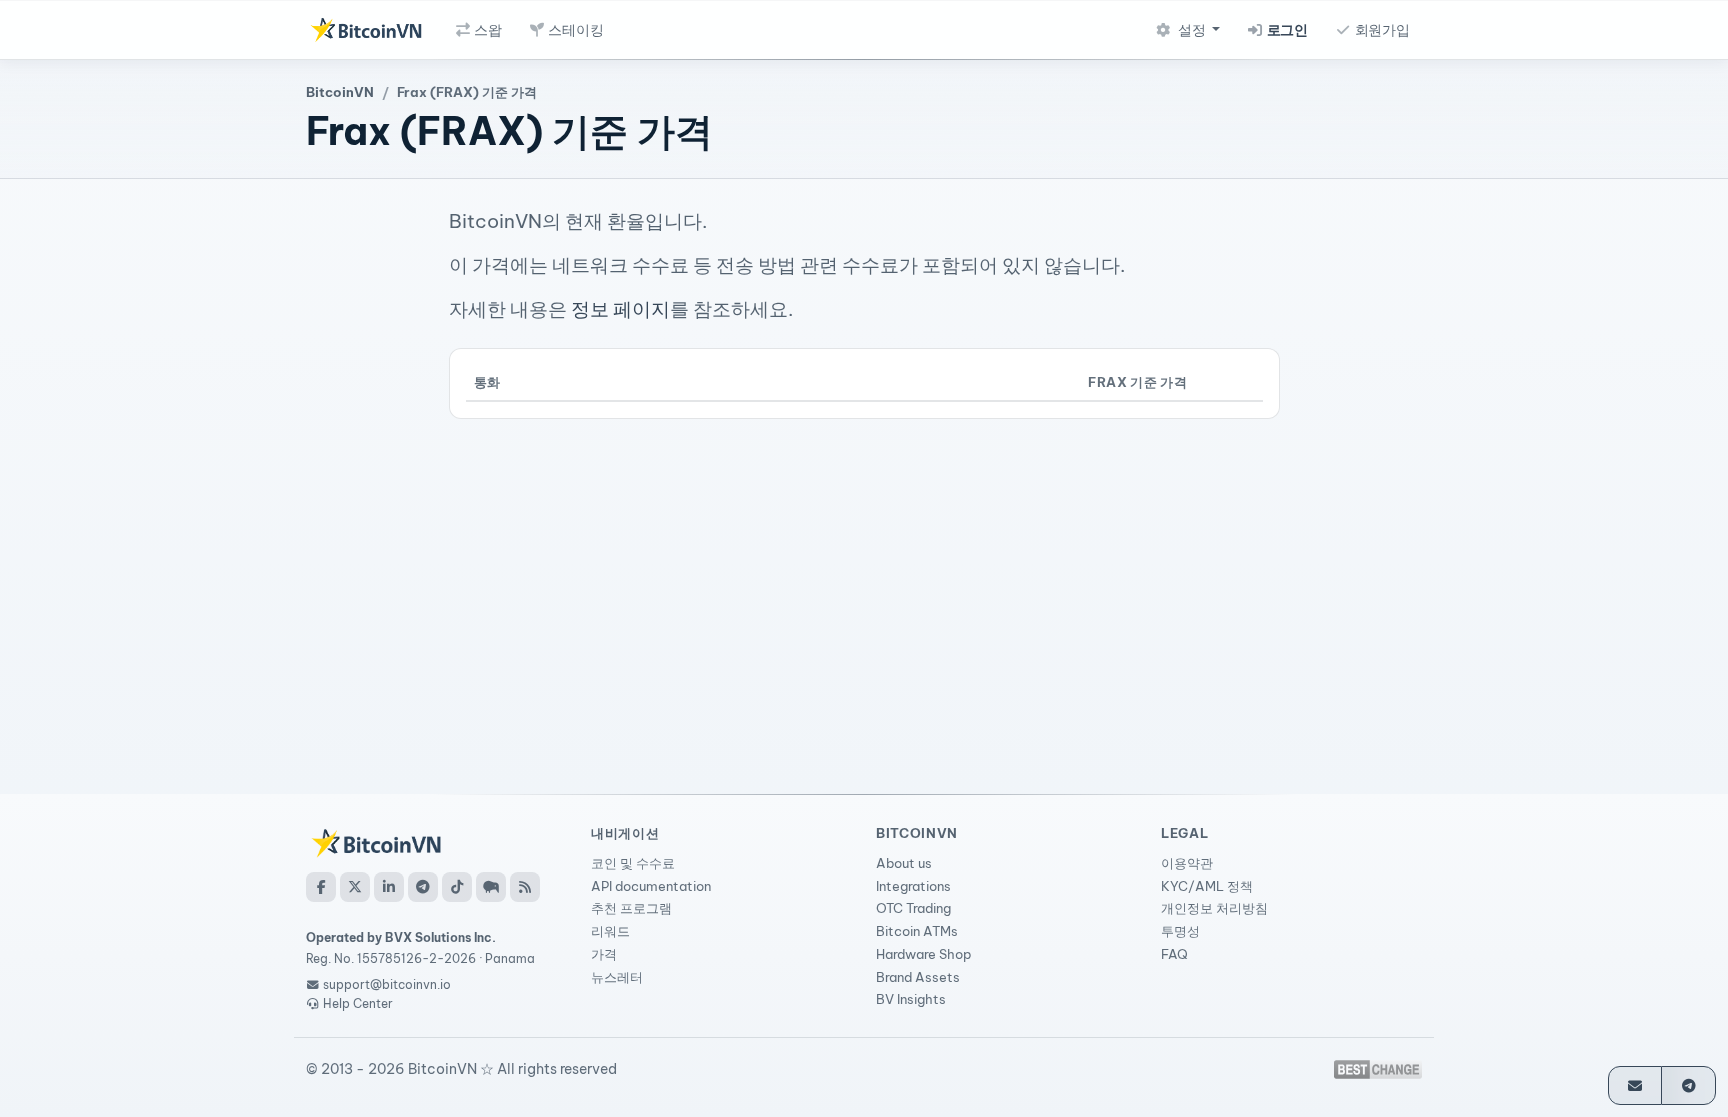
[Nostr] (491, 887)
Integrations (913, 886)
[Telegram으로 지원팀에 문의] (1688, 1085)
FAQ (1174, 954)
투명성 (1180, 931)
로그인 (1286, 30)
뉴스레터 (617, 977)
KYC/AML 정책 (1207, 886)
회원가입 (1381, 30)
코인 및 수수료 (633, 863)
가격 (604, 954)
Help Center (356, 1003)
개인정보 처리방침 (1214, 908)
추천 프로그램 (631, 908)
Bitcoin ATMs (917, 931)
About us (904, 863)
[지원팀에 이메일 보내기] (1635, 1085)
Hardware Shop (923, 954)
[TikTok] (457, 887)
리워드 (610, 931)
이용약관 (1187, 863)
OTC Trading (913, 908)
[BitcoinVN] (366, 30)
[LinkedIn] (389, 887)
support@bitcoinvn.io (387, 984)
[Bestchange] (1378, 1069)
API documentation (651, 886)
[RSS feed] (525, 887)
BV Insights (911, 999)
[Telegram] (423, 887)
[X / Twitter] (355, 887)
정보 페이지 (620, 309)
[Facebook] (321, 887)
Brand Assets (918, 977)
